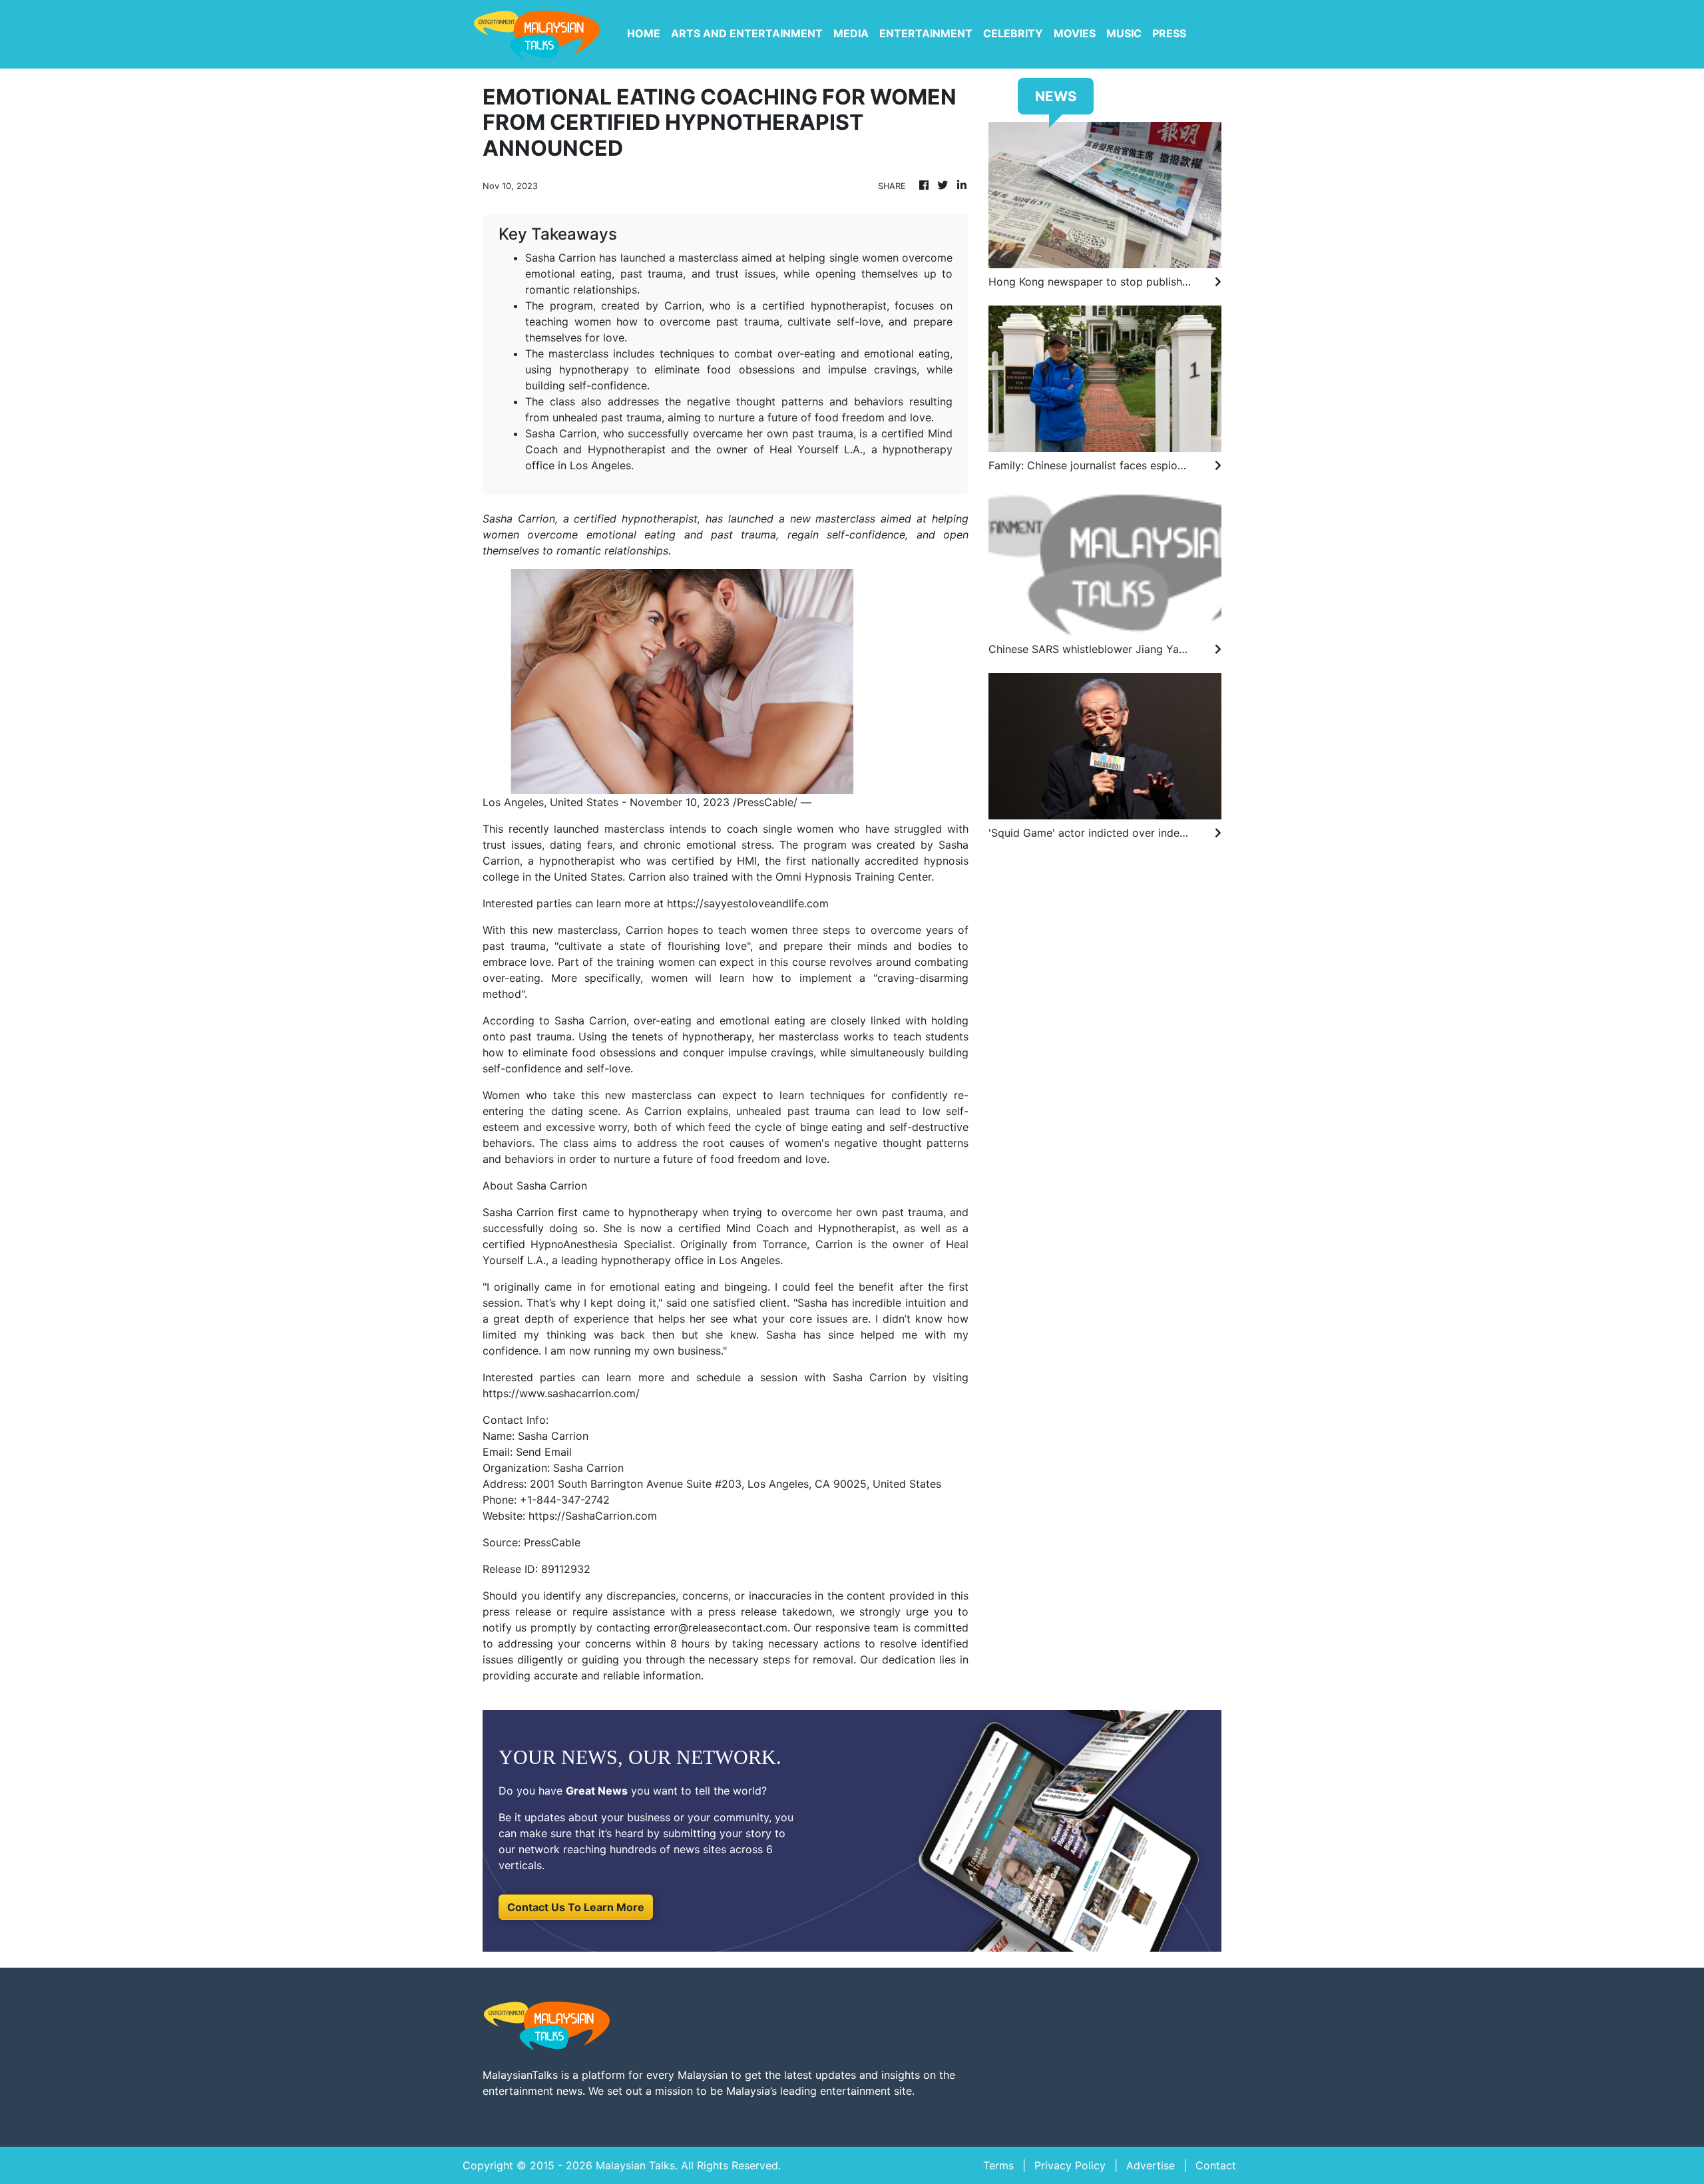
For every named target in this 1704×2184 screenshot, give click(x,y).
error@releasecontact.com (721, 1628)
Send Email (544, 1452)
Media (851, 33)
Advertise (1151, 2165)
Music (1124, 33)
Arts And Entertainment (747, 33)
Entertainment (926, 33)
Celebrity (1013, 33)
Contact (1216, 2165)
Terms (998, 2165)
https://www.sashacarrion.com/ (561, 1393)
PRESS (1169, 33)
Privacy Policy (1070, 2165)
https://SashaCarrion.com (593, 1516)
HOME (644, 33)
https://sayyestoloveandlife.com (748, 903)
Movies (1075, 33)
